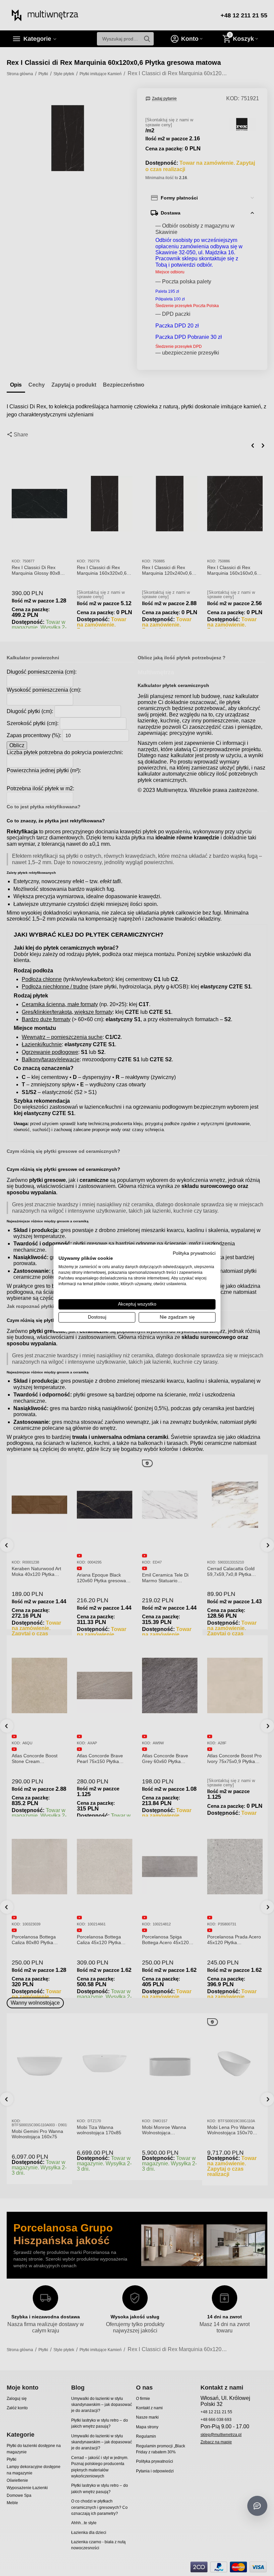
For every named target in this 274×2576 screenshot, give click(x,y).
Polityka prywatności (194, 1253)
